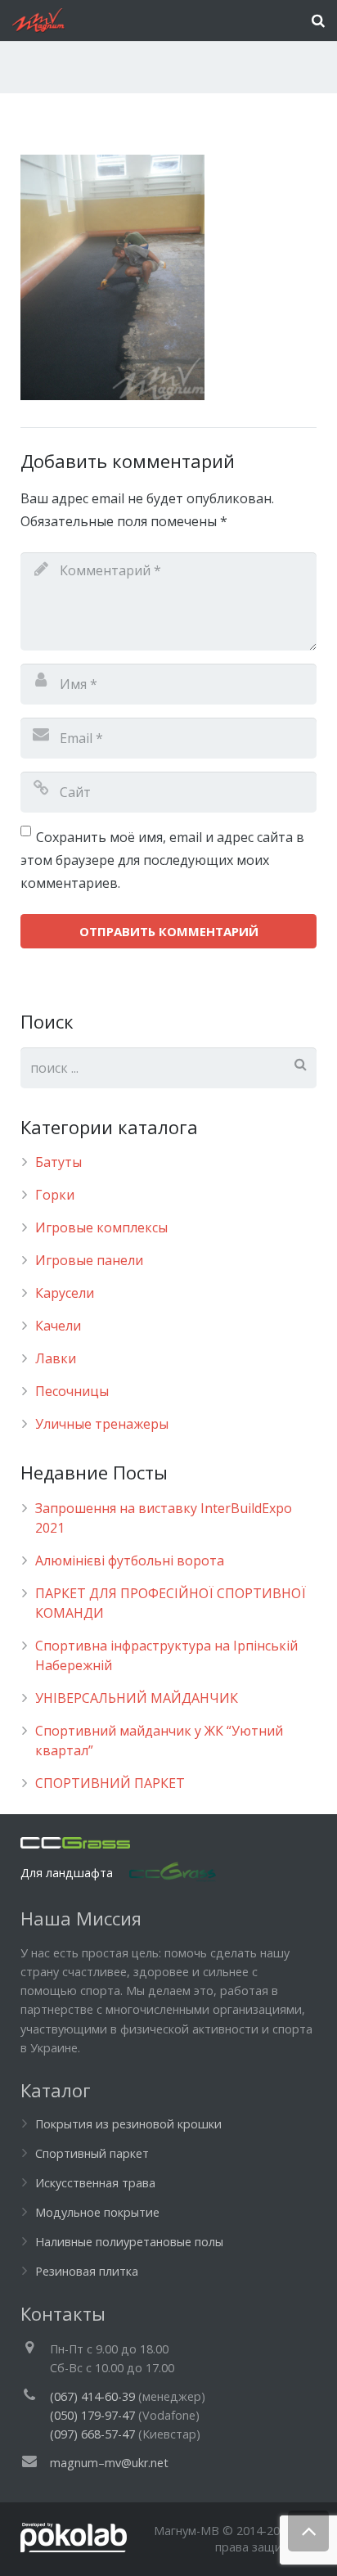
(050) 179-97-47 (92, 2415)
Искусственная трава (95, 2183)
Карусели (65, 1293)
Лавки (56, 1358)
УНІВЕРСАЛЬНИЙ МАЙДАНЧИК (137, 1698)
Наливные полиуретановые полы (129, 2242)
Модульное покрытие (97, 2212)
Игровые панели (89, 1260)
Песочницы (72, 1391)
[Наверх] (308, 2531)
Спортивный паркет (92, 2153)
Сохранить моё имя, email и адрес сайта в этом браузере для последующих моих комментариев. (162, 860)
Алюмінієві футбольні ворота (130, 1560)
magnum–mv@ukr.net (109, 2463)
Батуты (58, 1162)
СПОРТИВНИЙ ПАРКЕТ (110, 1783)
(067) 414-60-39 (92, 2396)
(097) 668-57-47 (92, 2434)
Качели (58, 1326)
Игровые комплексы (101, 1227)
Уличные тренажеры (102, 1424)
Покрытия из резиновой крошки (128, 2124)
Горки (55, 1195)
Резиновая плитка (87, 2271)
